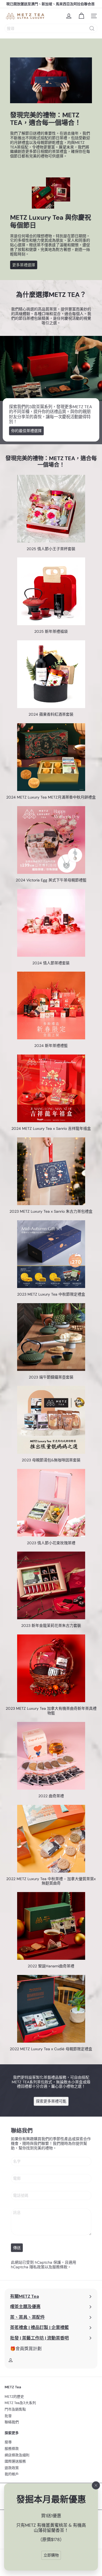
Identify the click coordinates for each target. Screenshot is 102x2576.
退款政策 (12, 2468)
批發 (8, 2416)
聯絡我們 (12, 2422)
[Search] (92, 28)
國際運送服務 (15, 2461)
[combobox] (51, 28)
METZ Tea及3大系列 (20, 2403)
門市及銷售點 (15, 2409)
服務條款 (60, 2267)
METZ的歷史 (14, 2397)
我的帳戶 (12, 2474)
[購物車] (81, 16)
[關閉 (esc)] (96, 2486)
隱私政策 (37, 2267)
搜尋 (8, 2442)
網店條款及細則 (17, 2455)
